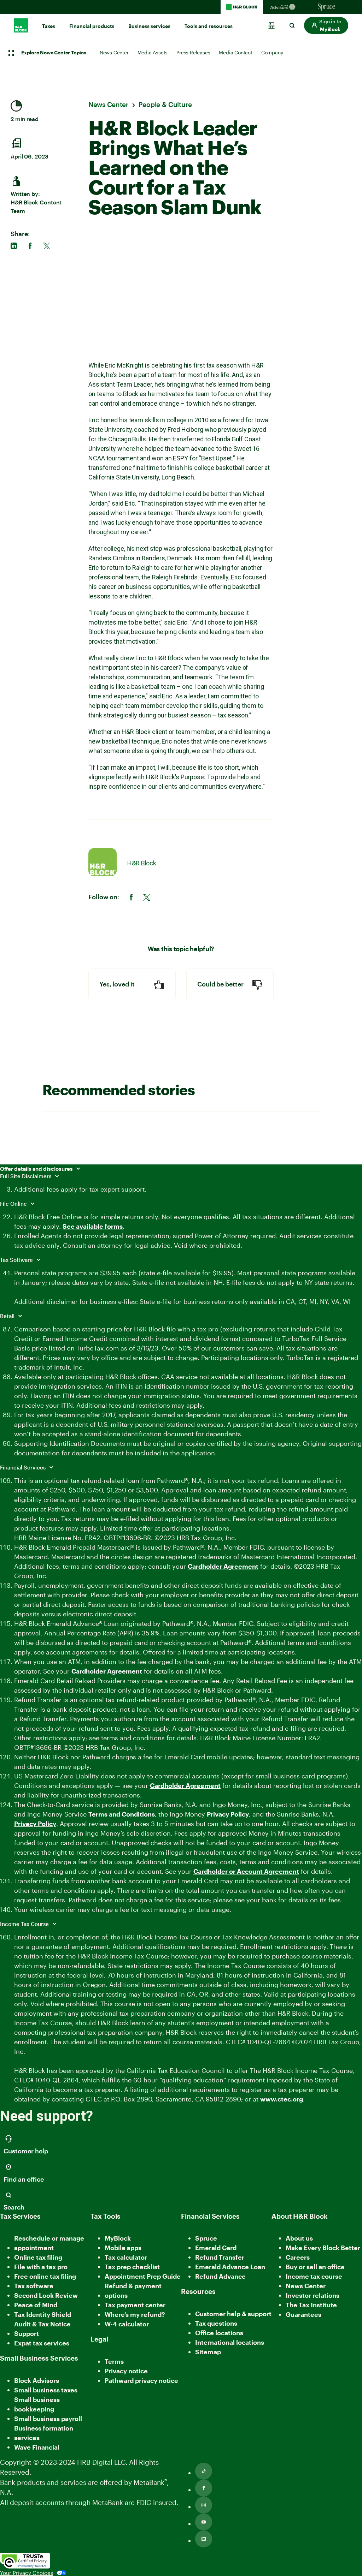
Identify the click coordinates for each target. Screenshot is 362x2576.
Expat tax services (42, 2344)
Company (272, 52)
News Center (114, 52)
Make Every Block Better (323, 2248)
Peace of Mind (36, 2305)
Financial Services (24, 1467)
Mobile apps (123, 2248)
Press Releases (193, 52)
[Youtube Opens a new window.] (204, 2522)
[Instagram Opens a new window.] (204, 2505)
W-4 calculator (127, 2324)
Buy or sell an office (315, 2267)
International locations (230, 2343)
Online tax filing (38, 2257)
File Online (14, 1204)
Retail (8, 1316)
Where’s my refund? (135, 2314)
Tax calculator (126, 2257)
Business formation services (44, 2433)
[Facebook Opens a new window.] (204, 2488)
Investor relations (313, 2296)
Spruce (206, 2238)
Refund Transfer (220, 2257)
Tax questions (216, 2323)
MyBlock (118, 2238)
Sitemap (208, 2352)
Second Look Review (46, 2295)
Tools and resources (209, 26)
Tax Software (17, 1260)
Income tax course (314, 2276)
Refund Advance (220, 2276)
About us (299, 2238)
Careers (298, 2258)
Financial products (92, 26)
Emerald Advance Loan (230, 2267)
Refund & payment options (133, 2291)
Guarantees (303, 2314)
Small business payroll (48, 2419)
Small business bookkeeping (37, 2404)
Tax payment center (135, 2305)
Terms (114, 2361)
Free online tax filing (45, 2276)
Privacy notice (126, 2371)
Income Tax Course (25, 1924)
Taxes (49, 26)
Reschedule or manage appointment (49, 2243)
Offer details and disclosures (37, 1169)
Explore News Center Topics (54, 53)
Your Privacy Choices (27, 2573)
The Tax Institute (311, 2305)
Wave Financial (37, 2448)
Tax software (34, 2286)
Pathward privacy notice (141, 2380)
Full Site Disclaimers (26, 1176)
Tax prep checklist (132, 2267)
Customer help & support (233, 2314)
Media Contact (235, 52)
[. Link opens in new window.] (25, 2561)
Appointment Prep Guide (143, 2276)
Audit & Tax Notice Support (42, 2329)
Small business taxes (46, 2390)
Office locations (219, 2333)
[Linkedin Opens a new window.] (204, 2539)
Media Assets (153, 52)
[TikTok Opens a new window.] (204, 2471)
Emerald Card (216, 2248)
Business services (149, 26)
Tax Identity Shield (43, 2314)
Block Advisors (37, 2381)
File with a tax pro (41, 2267)
